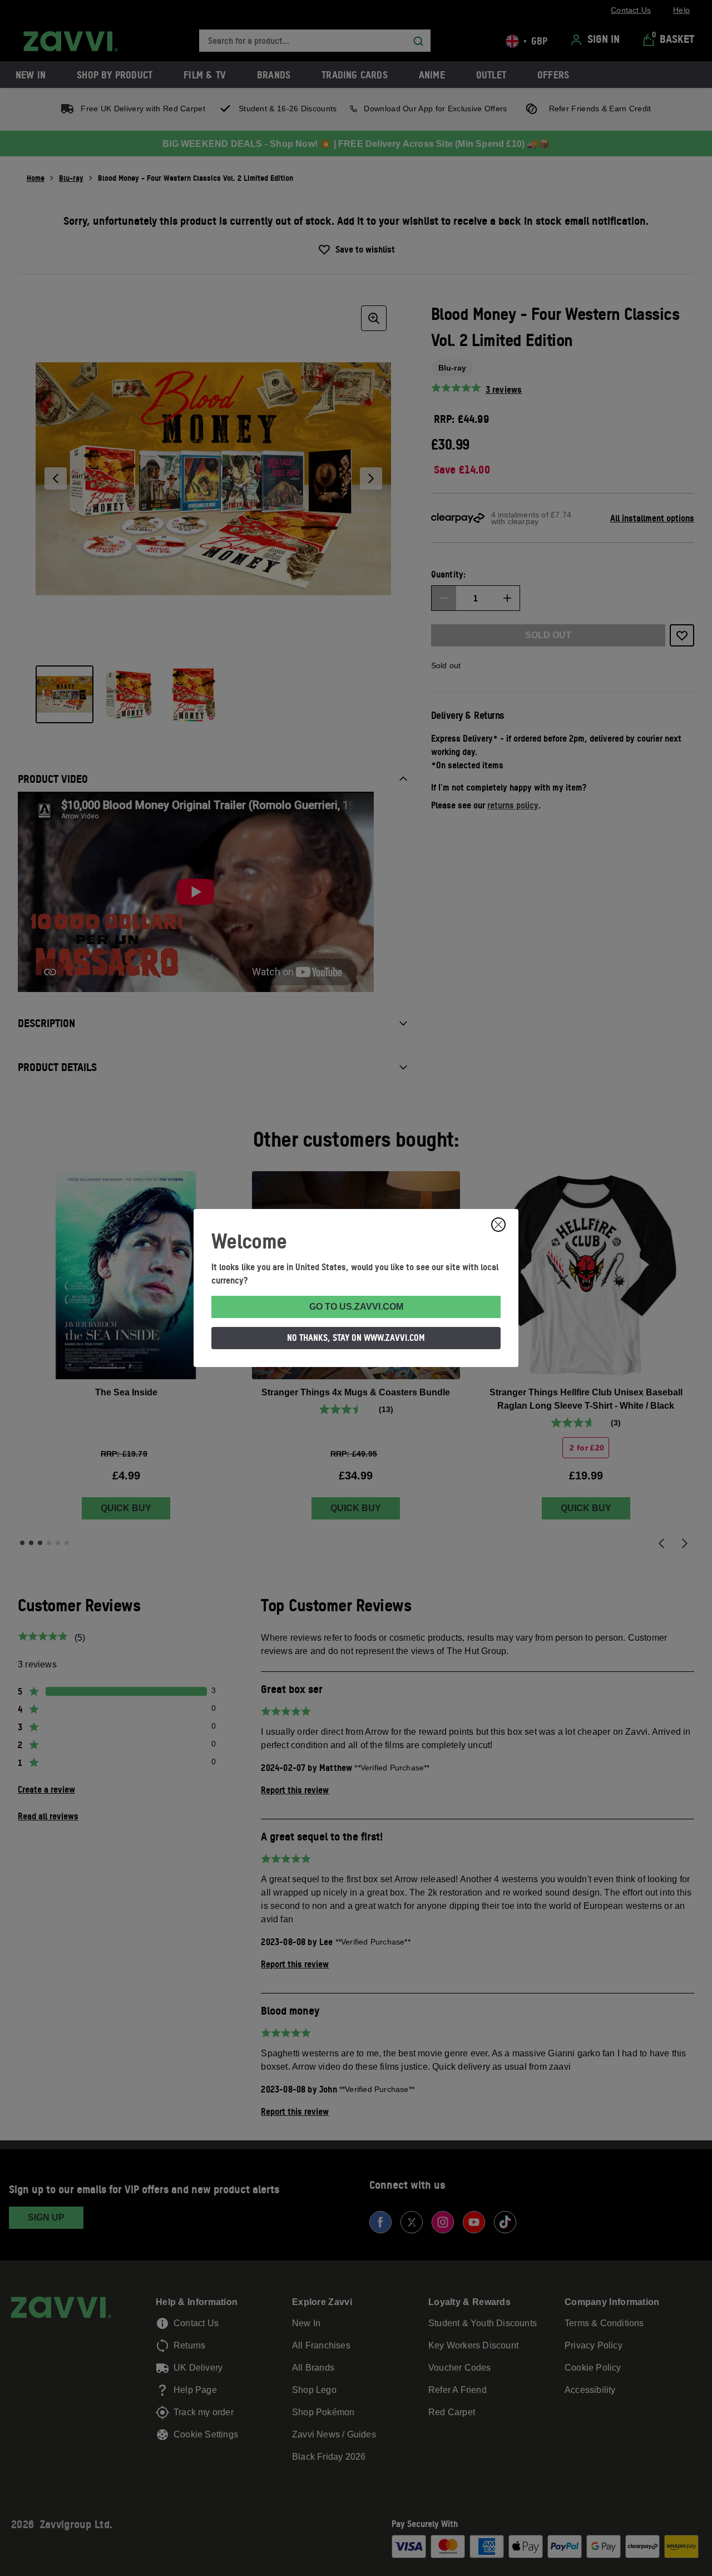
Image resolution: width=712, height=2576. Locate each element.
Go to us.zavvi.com (356, 1307)
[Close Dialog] (498, 1225)
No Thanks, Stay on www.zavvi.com (356, 1338)
